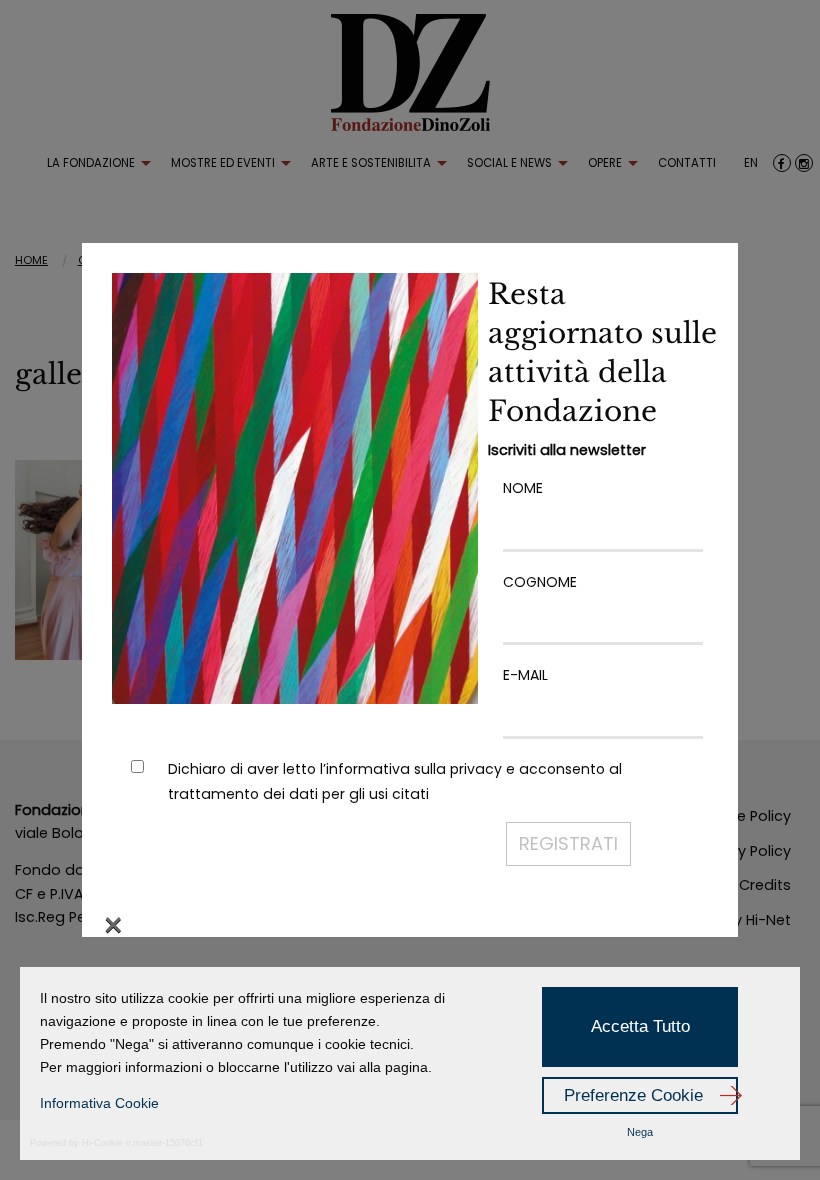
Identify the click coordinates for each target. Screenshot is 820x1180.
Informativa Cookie (99, 1103)
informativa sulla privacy (414, 769)
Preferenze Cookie (633, 1095)
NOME (523, 488)
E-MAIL (525, 675)
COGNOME (540, 582)
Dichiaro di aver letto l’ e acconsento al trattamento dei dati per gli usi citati (395, 781)
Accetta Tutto (640, 1026)
